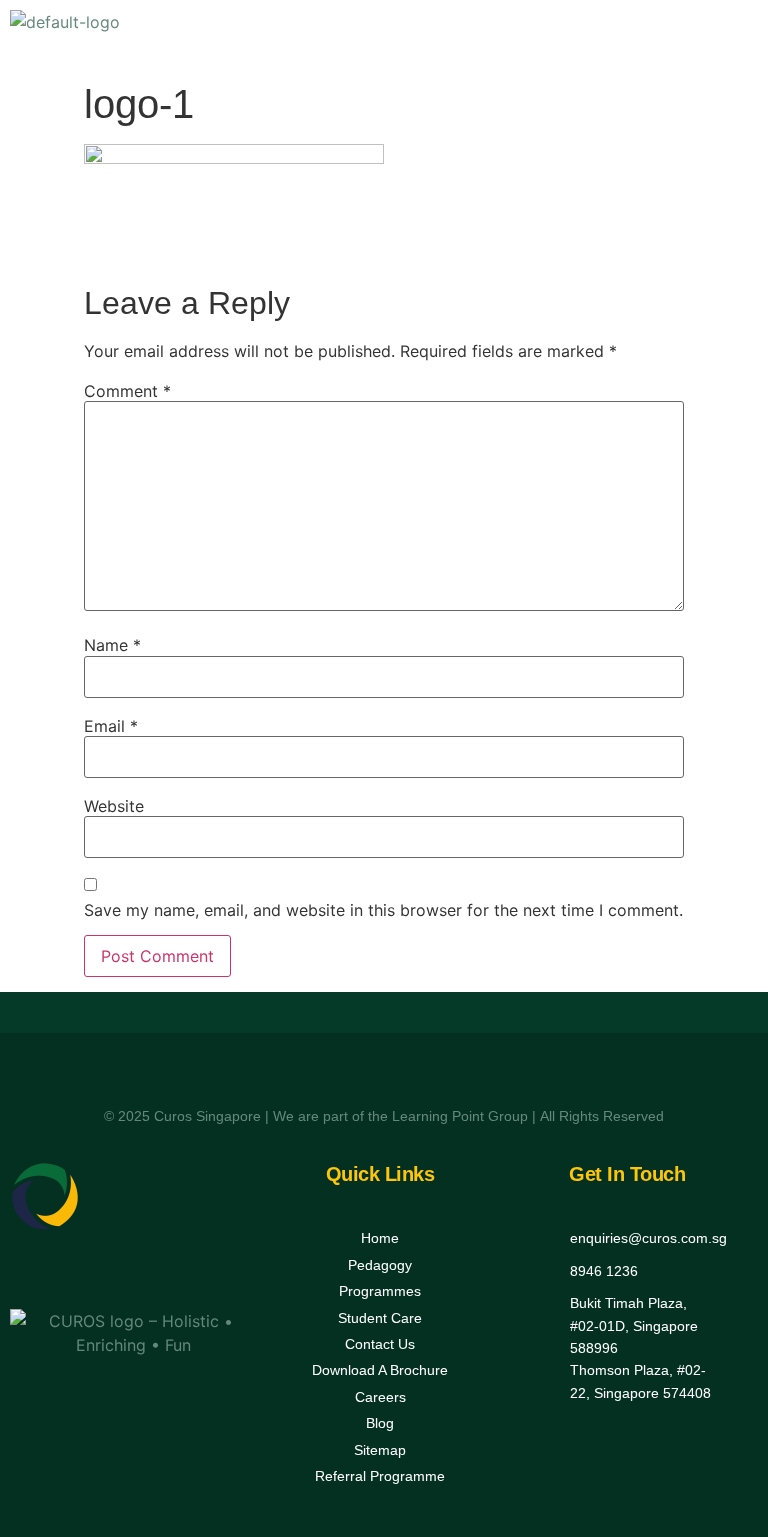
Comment (127, 391)
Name (112, 645)
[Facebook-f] (110, 1271)
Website (114, 806)
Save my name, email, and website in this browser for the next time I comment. (383, 910)
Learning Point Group (460, 1116)
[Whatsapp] (157, 1271)
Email (111, 726)
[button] (736, 36)
